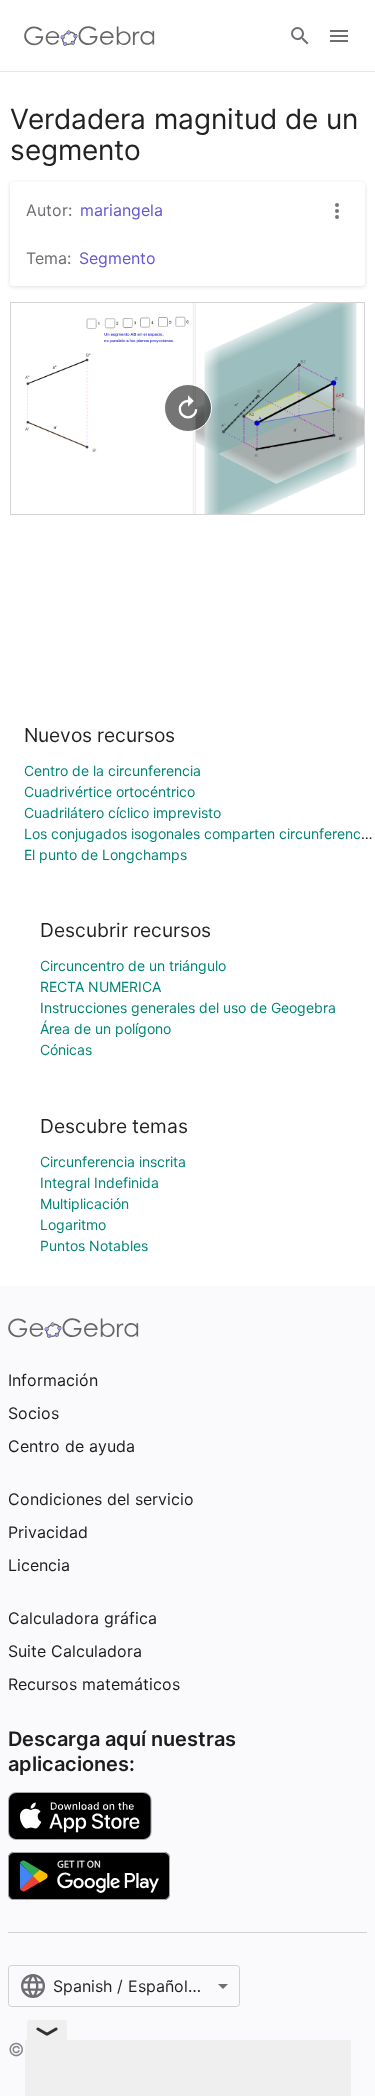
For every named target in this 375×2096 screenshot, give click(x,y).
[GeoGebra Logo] (89, 36)
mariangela (121, 210)
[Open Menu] (339, 36)
